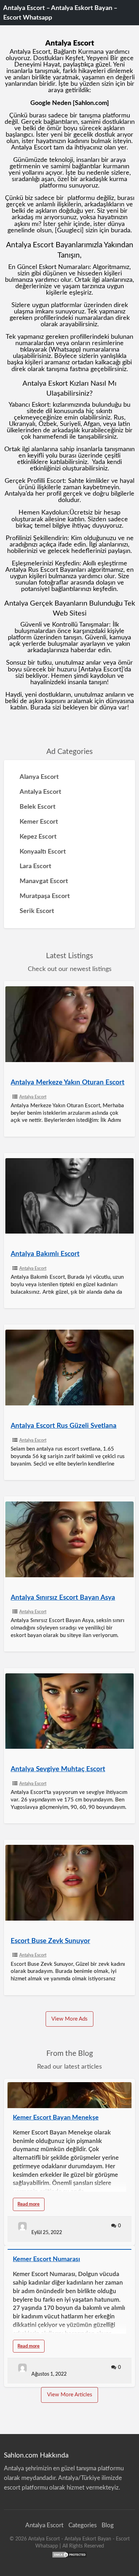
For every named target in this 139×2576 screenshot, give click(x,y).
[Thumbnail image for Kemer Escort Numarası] (70, 2249)
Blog (108, 2525)
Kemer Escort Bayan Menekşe (56, 2118)
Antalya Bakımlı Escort (45, 1254)
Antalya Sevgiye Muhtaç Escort (58, 1769)
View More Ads (69, 2019)
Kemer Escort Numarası (47, 2259)
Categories (83, 2525)
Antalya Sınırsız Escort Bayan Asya (63, 1598)
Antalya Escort (33, 1097)
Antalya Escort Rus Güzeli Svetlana (64, 1426)
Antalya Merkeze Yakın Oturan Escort (68, 1083)
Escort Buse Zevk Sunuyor (50, 1941)
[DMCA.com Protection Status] (69, 2554)
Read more (31, 2206)
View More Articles (70, 2395)
